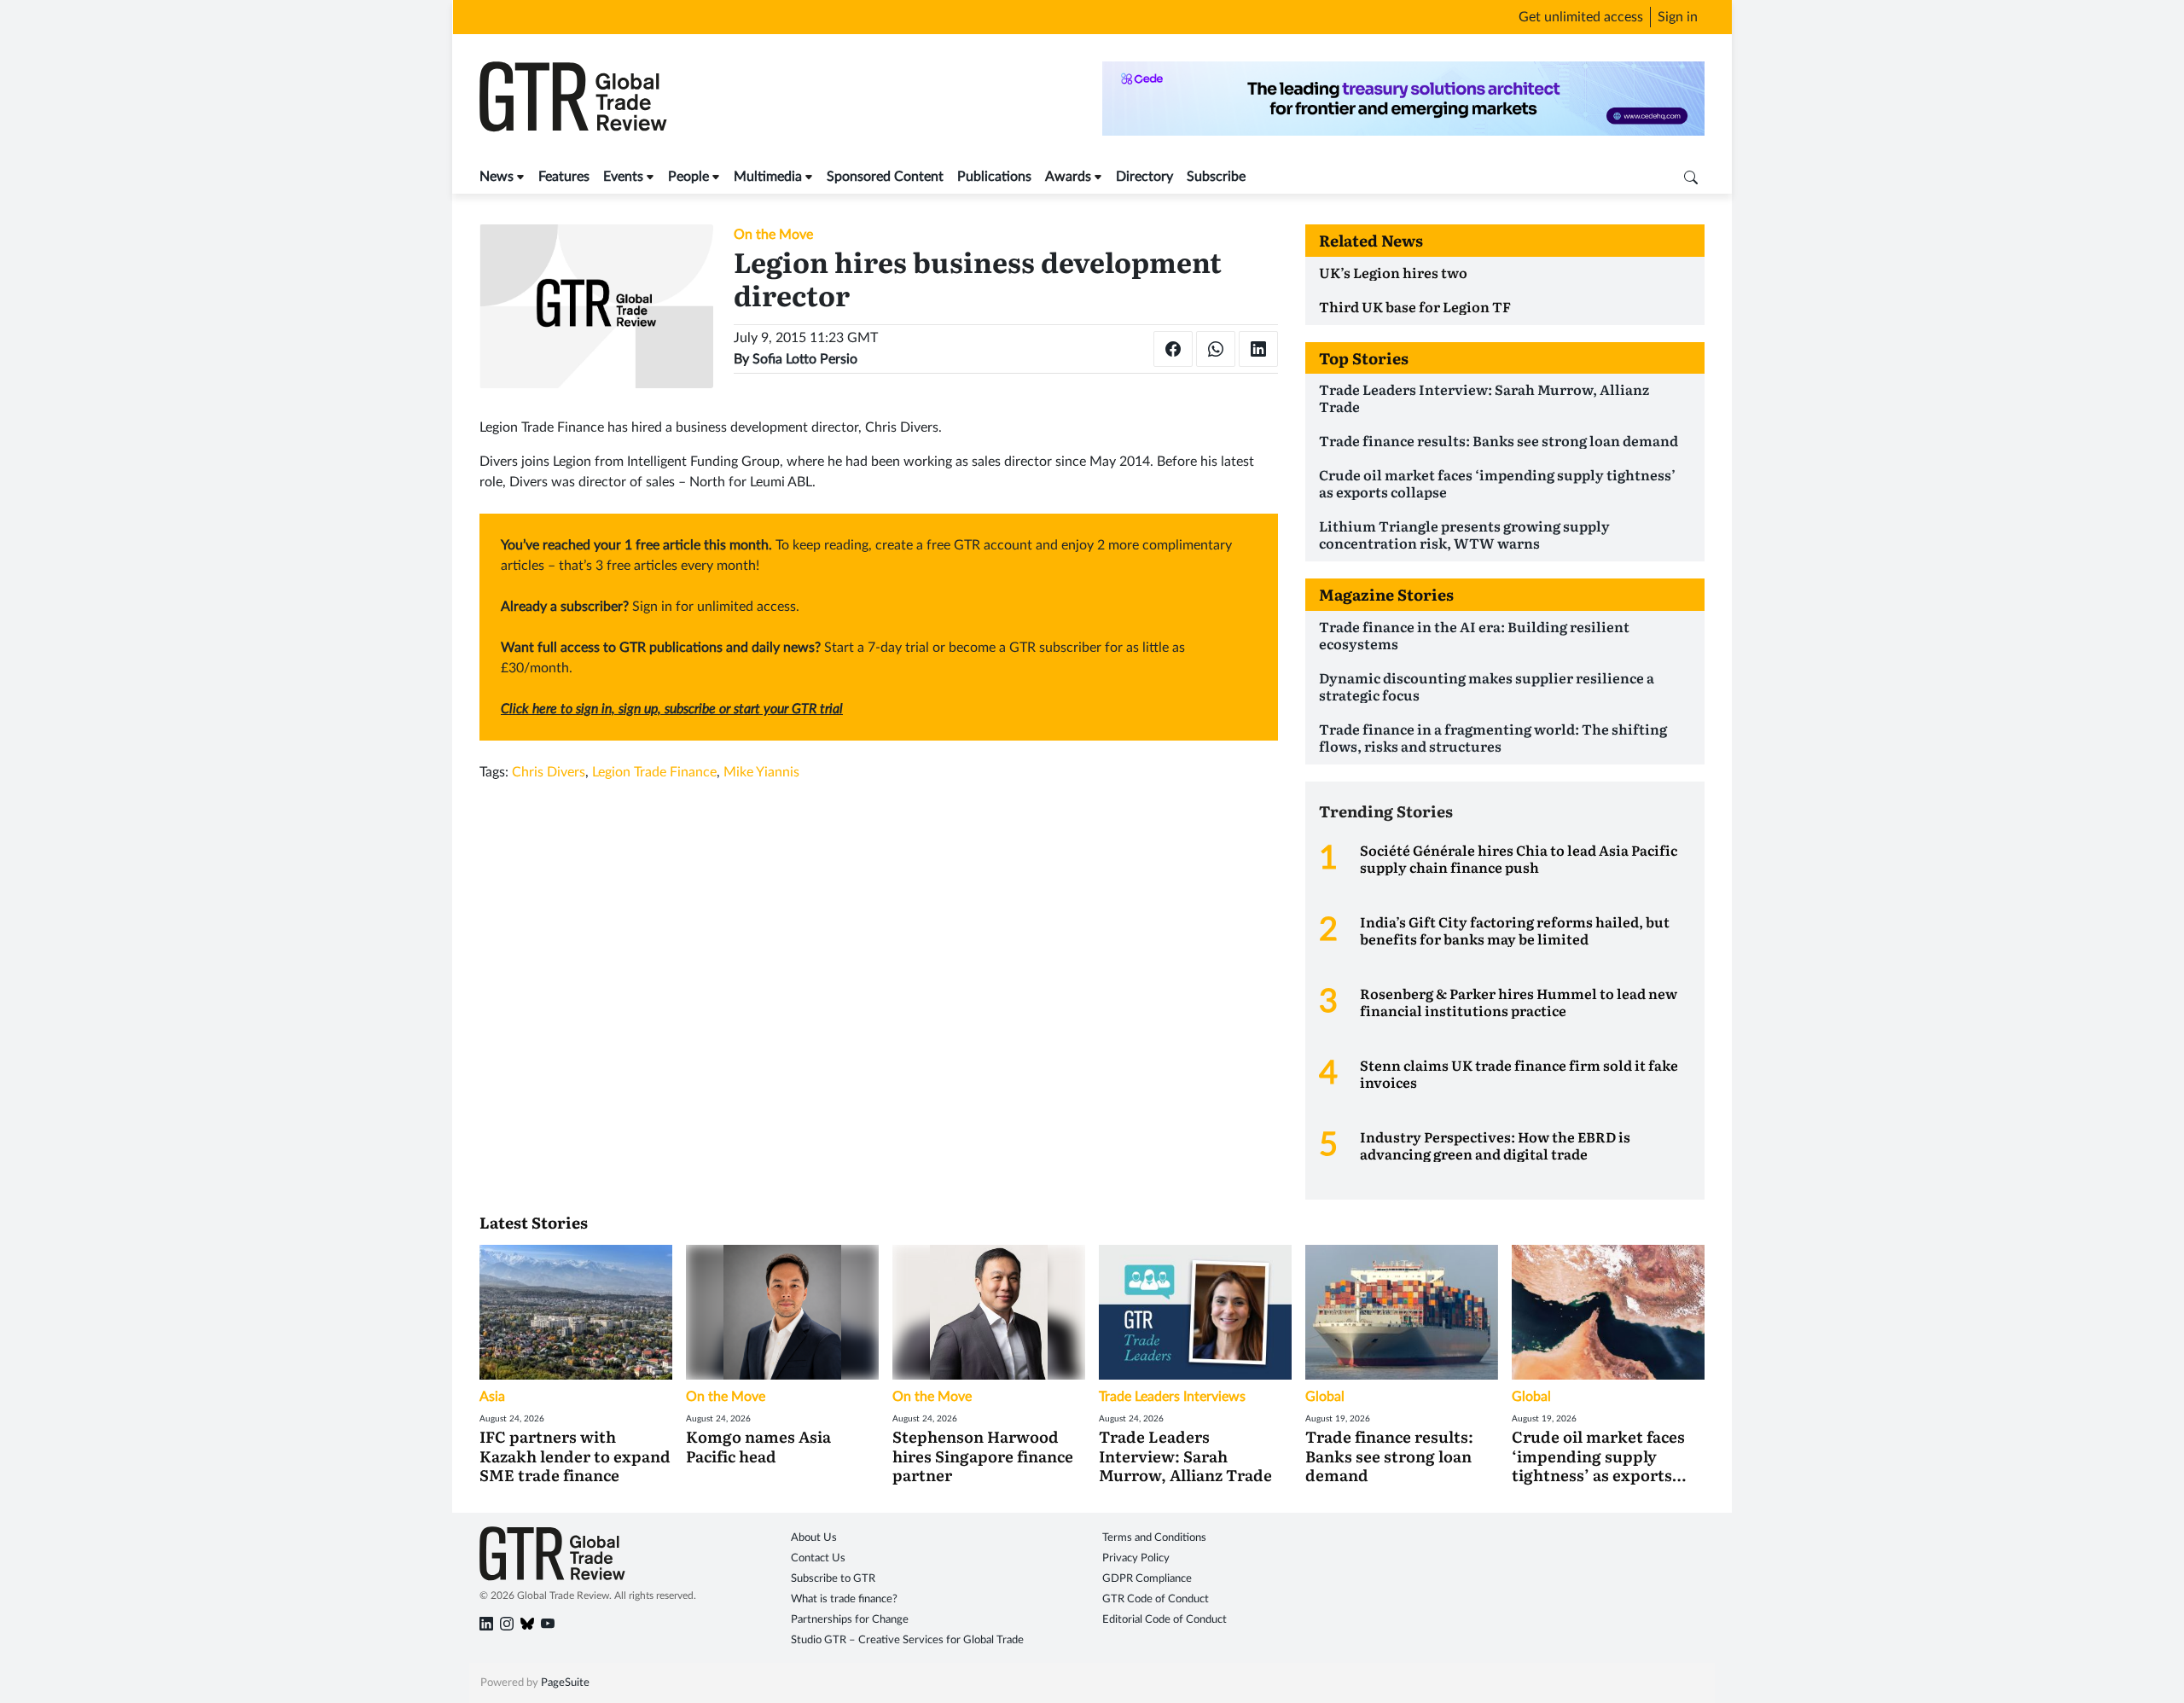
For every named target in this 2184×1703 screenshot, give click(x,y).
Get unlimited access (1581, 17)
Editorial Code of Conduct (1165, 1620)
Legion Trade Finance (654, 772)
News (497, 177)
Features (564, 177)
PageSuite (565, 1683)
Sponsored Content (885, 177)
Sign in (1678, 17)
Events (623, 177)
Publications (994, 177)
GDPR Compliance (1147, 1579)
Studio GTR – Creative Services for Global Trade (907, 1640)
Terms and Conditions (1154, 1538)
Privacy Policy (1136, 1558)
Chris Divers (549, 772)
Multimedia (768, 177)
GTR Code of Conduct (1156, 1599)
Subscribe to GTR (833, 1579)
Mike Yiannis (761, 772)
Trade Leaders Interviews (1172, 1397)
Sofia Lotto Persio (805, 359)
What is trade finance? (844, 1599)
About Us (814, 1538)
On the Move (773, 235)
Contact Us (818, 1558)
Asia (492, 1397)
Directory (1144, 177)
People (688, 177)
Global (1325, 1397)
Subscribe (1216, 177)
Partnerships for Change (850, 1620)
